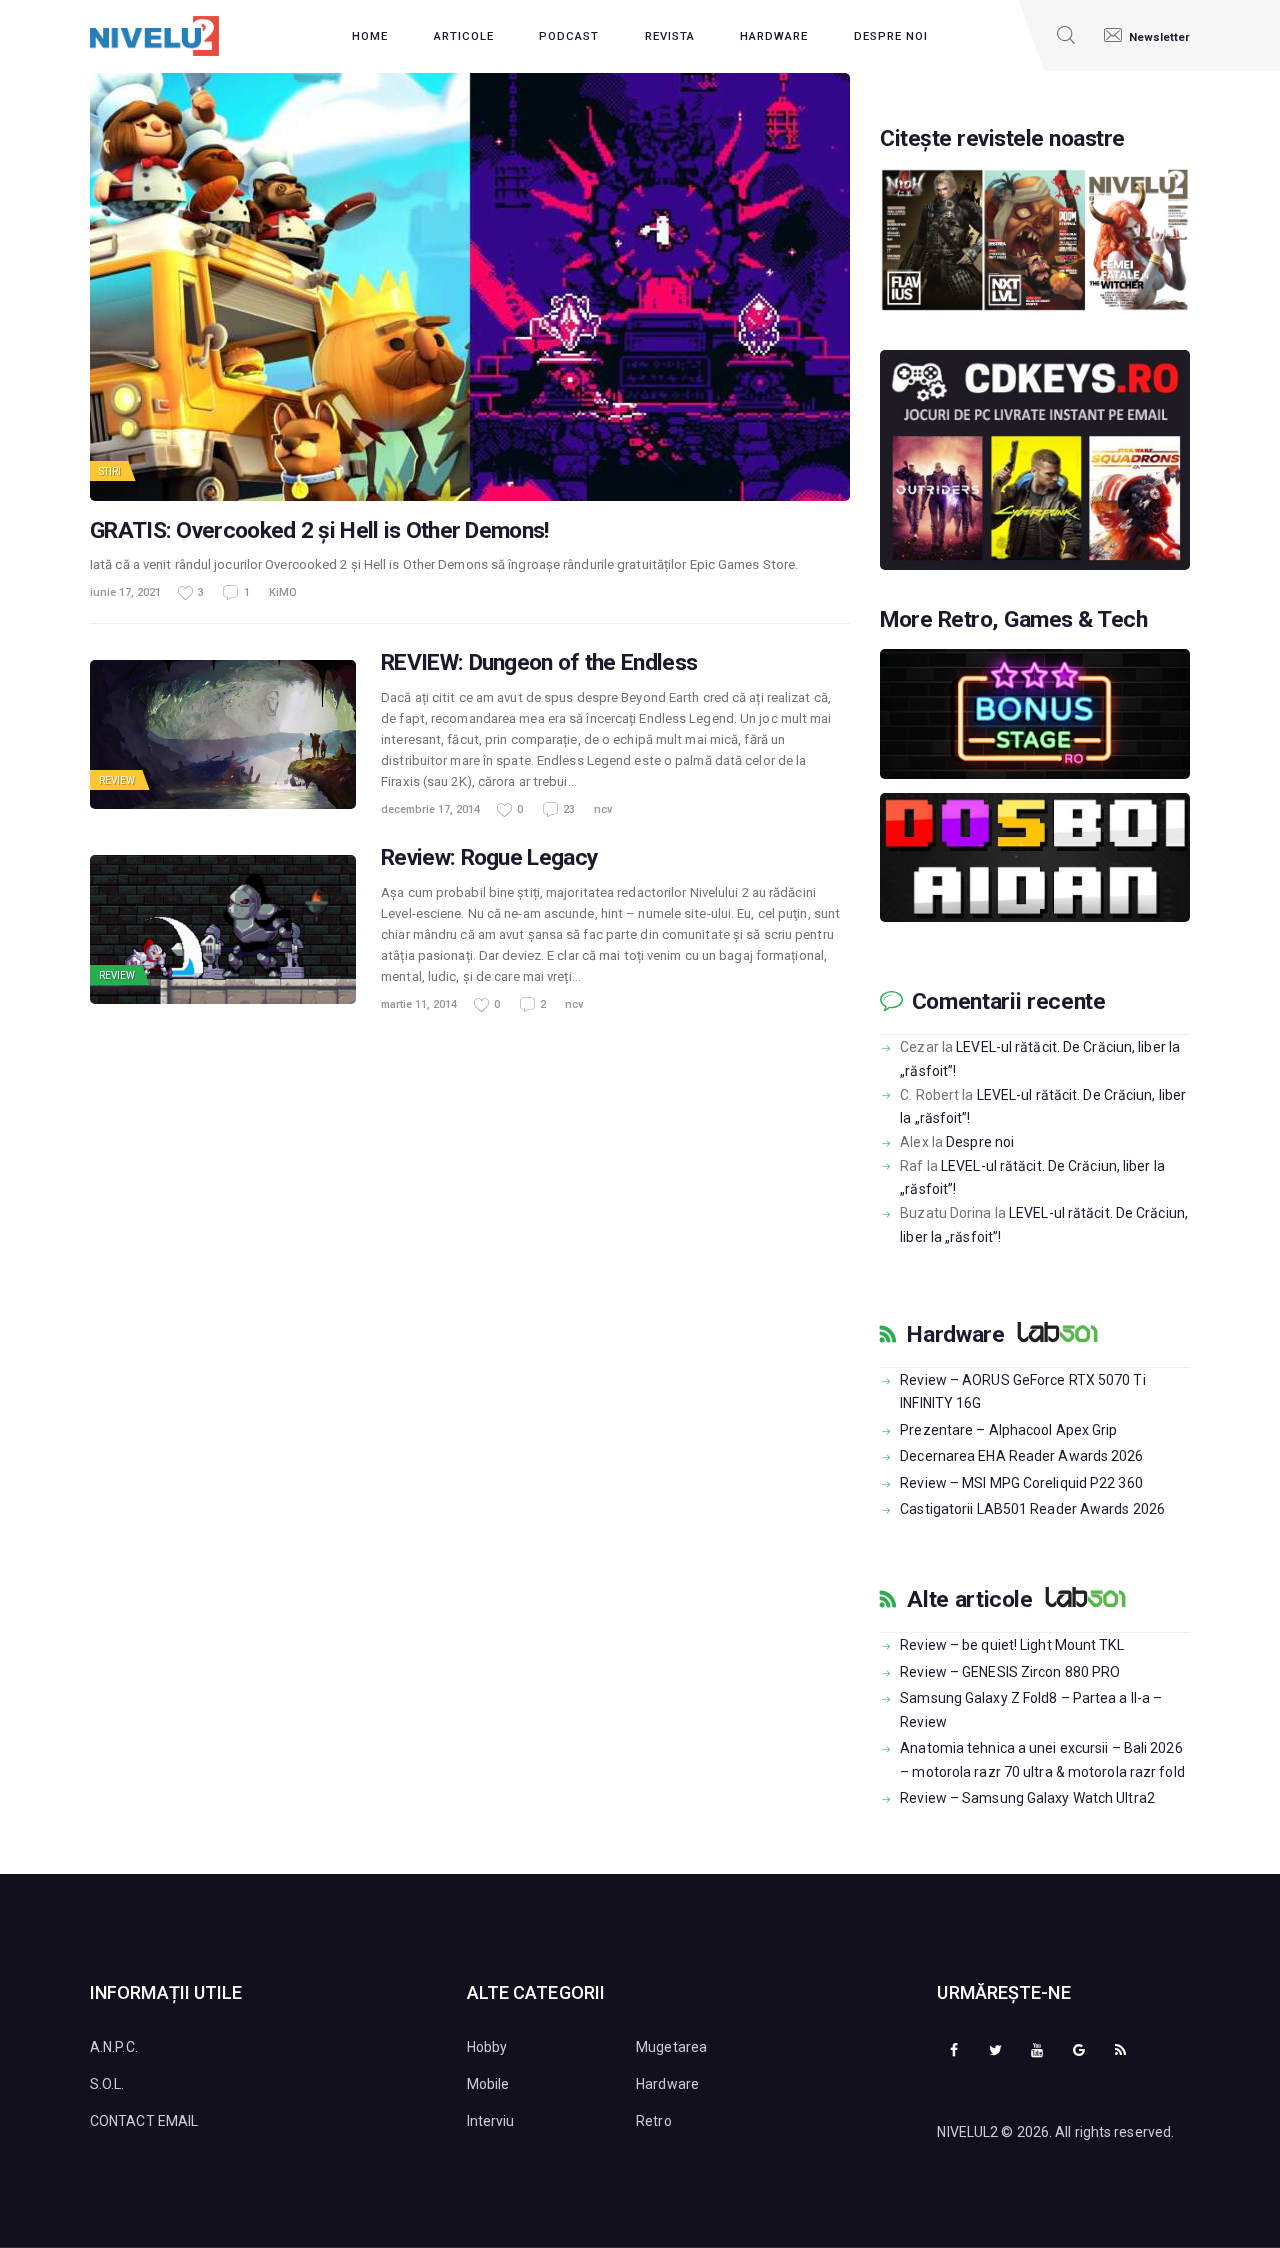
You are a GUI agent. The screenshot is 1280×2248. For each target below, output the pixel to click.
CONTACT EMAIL (144, 2121)
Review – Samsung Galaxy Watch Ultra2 (1027, 1798)
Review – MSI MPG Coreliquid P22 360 (1021, 1483)
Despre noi (980, 1142)
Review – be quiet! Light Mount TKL (1011, 1645)
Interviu (491, 2121)
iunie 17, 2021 (125, 592)
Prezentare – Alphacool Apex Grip (1008, 1430)
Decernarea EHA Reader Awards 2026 (1021, 1456)
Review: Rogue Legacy (489, 858)
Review (117, 780)
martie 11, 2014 (419, 1004)
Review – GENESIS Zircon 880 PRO (1010, 1672)
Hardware (955, 1335)
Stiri (110, 471)
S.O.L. (107, 2084)
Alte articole (969, 1600)
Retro (654, 2121)
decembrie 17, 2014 (430, 809)
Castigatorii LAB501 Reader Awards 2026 (1032, 1509)
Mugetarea (671, 2047)
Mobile (488, 2084)
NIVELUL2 (967, 2132)
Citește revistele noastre (1002, 139)
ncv (603, 809)
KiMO (283, 592)
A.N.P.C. (114, 2047)
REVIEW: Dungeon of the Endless (539, 663)
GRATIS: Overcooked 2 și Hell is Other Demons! (319, 531)
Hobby (487, 2047)
